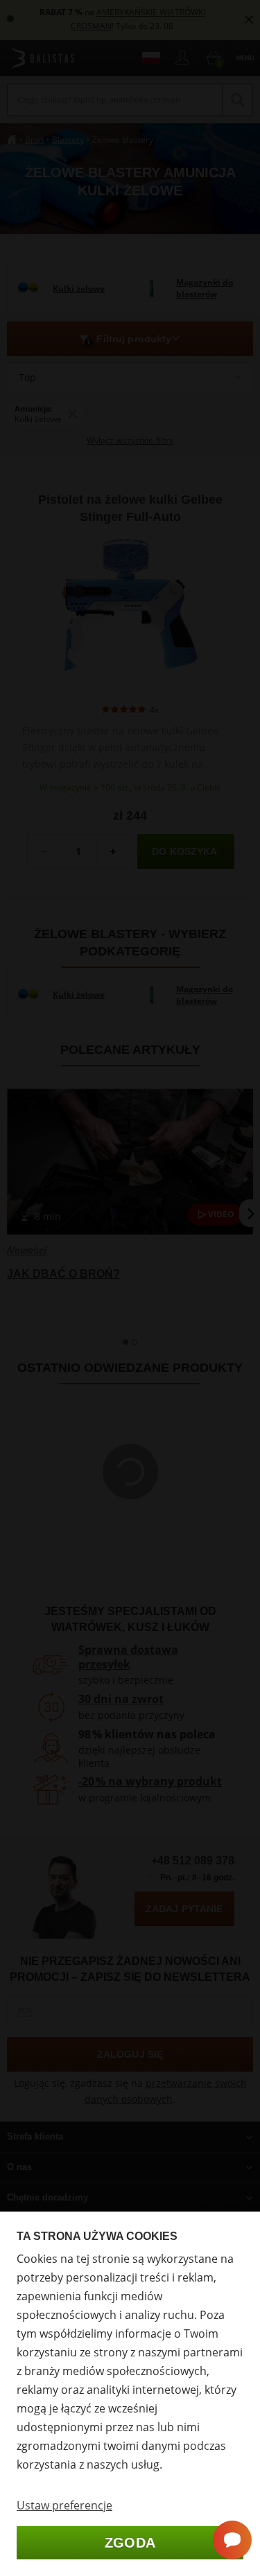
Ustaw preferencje (64, 2505)
